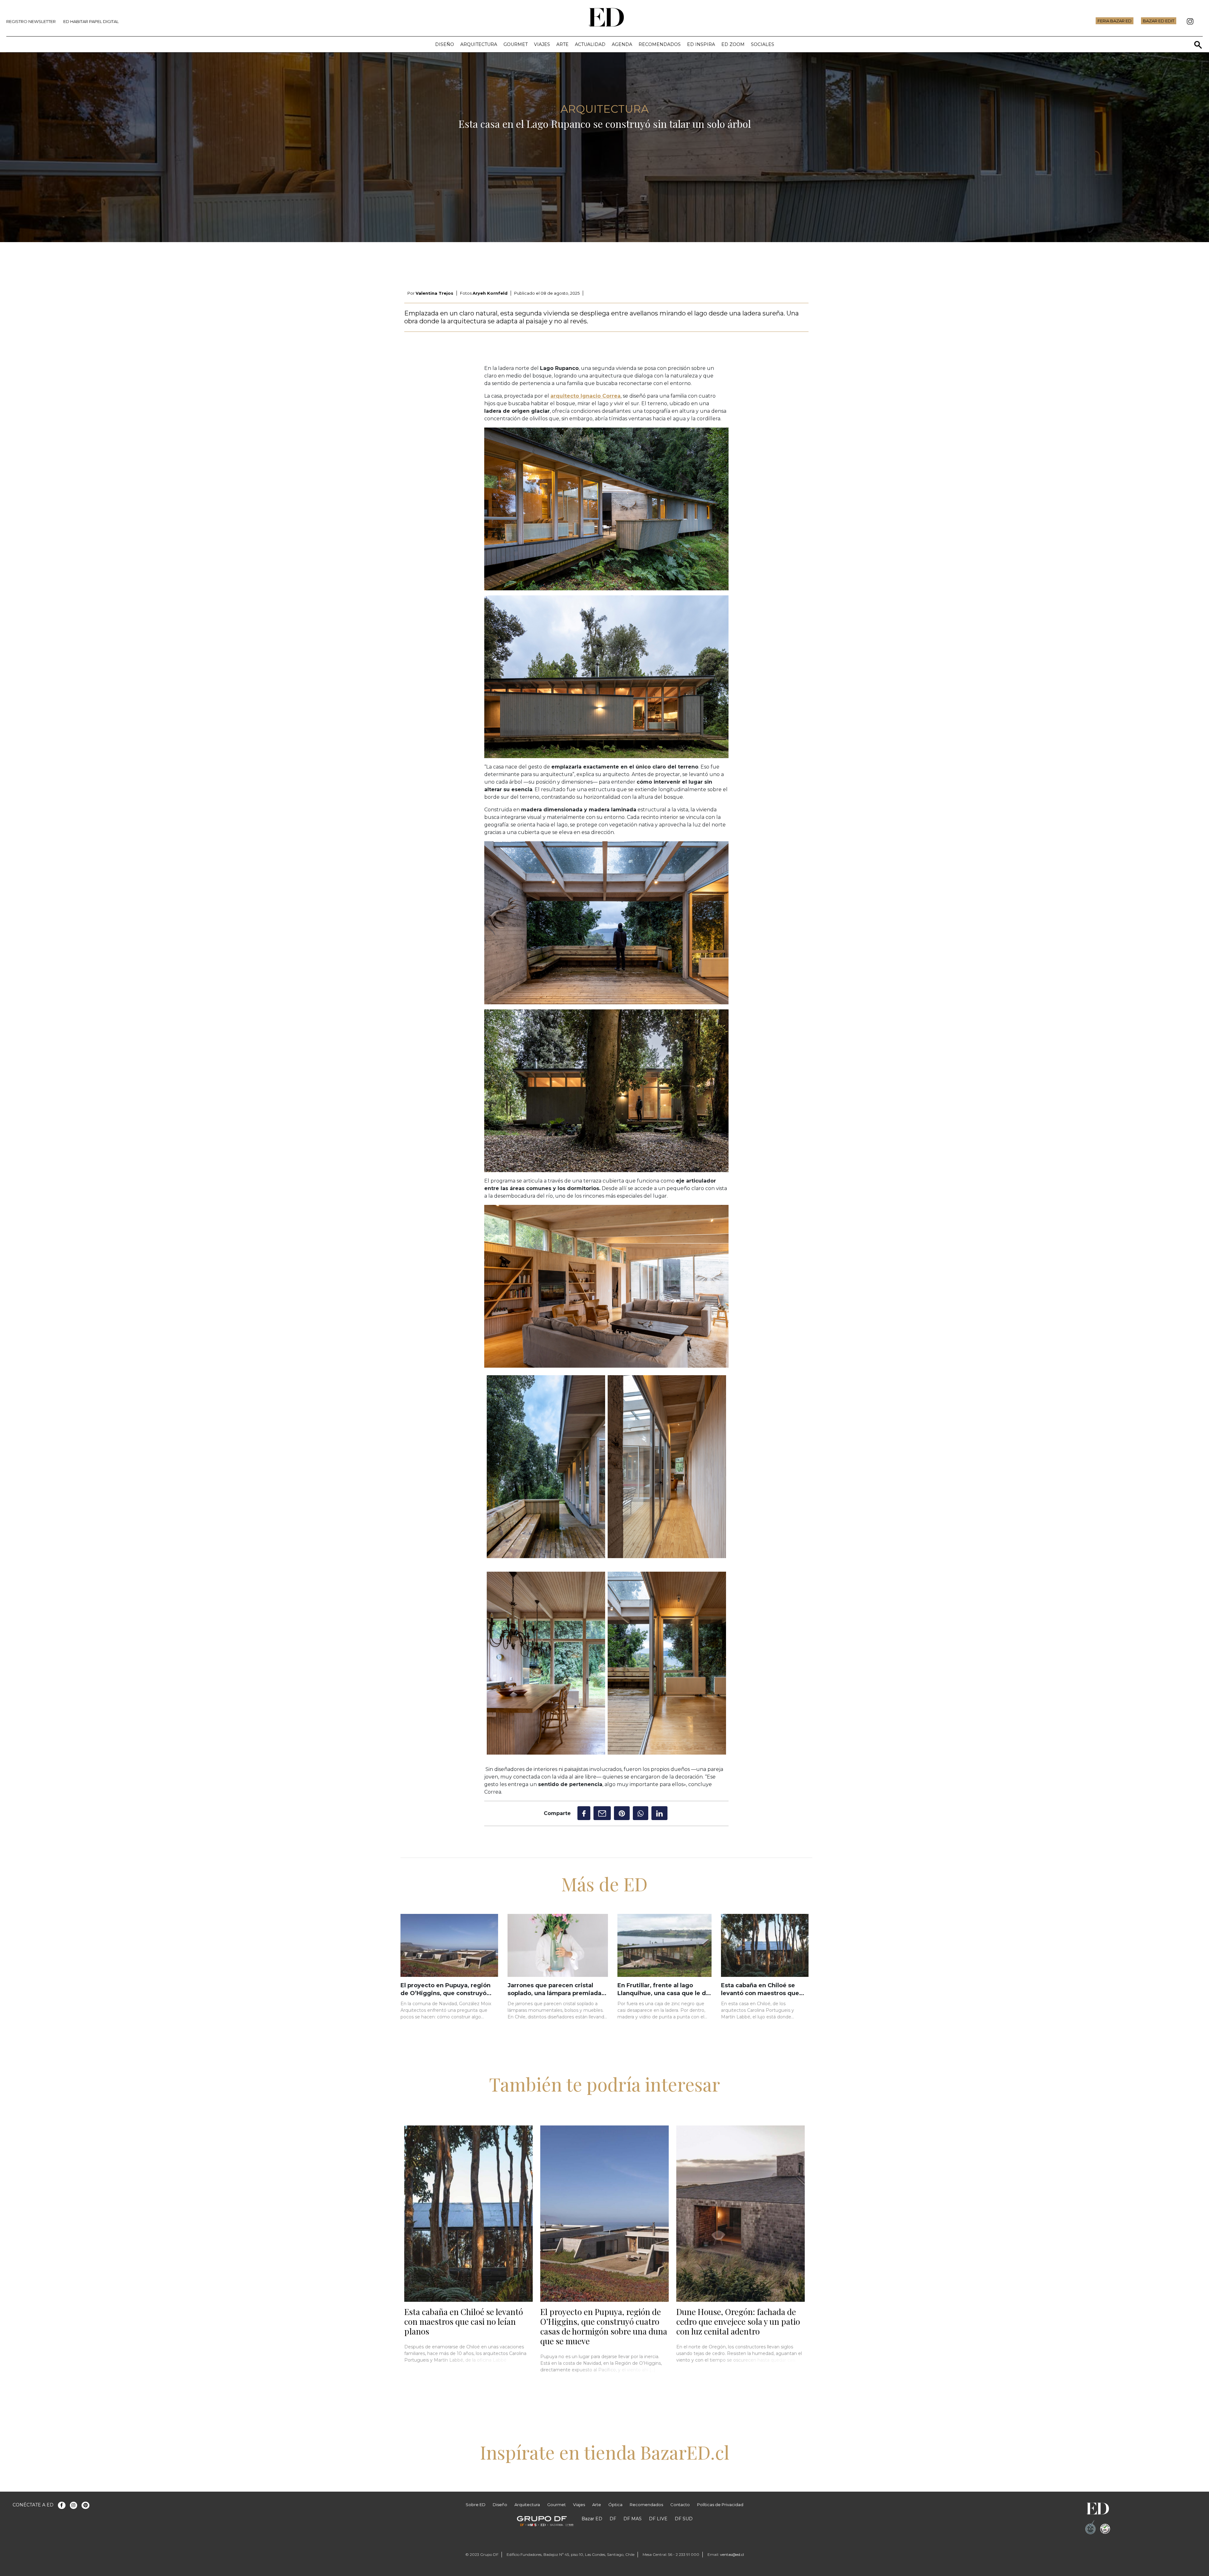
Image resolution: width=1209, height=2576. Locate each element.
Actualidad (590, 44)
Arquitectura (479, 44)
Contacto (680, 2505)
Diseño (445, 44)
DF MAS (633, 2519)
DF (613, 2519)
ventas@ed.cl (732, 2554)
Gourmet (516, 44)
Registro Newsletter (31, 21)
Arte (562, 44)
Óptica (615, 2505)
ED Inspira (701, 44)
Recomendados (660, 44)
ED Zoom (733, 44)
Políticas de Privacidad (720, 2505)
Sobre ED (476, 2505)
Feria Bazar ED (1115, 21)
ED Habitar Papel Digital (91, 21)
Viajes (542, 44)
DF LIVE (658, 2519)
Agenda (622, 44)
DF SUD (684, 2519)
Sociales (763, 44)
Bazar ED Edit (1159, 21)
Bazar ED (592, 2519)
